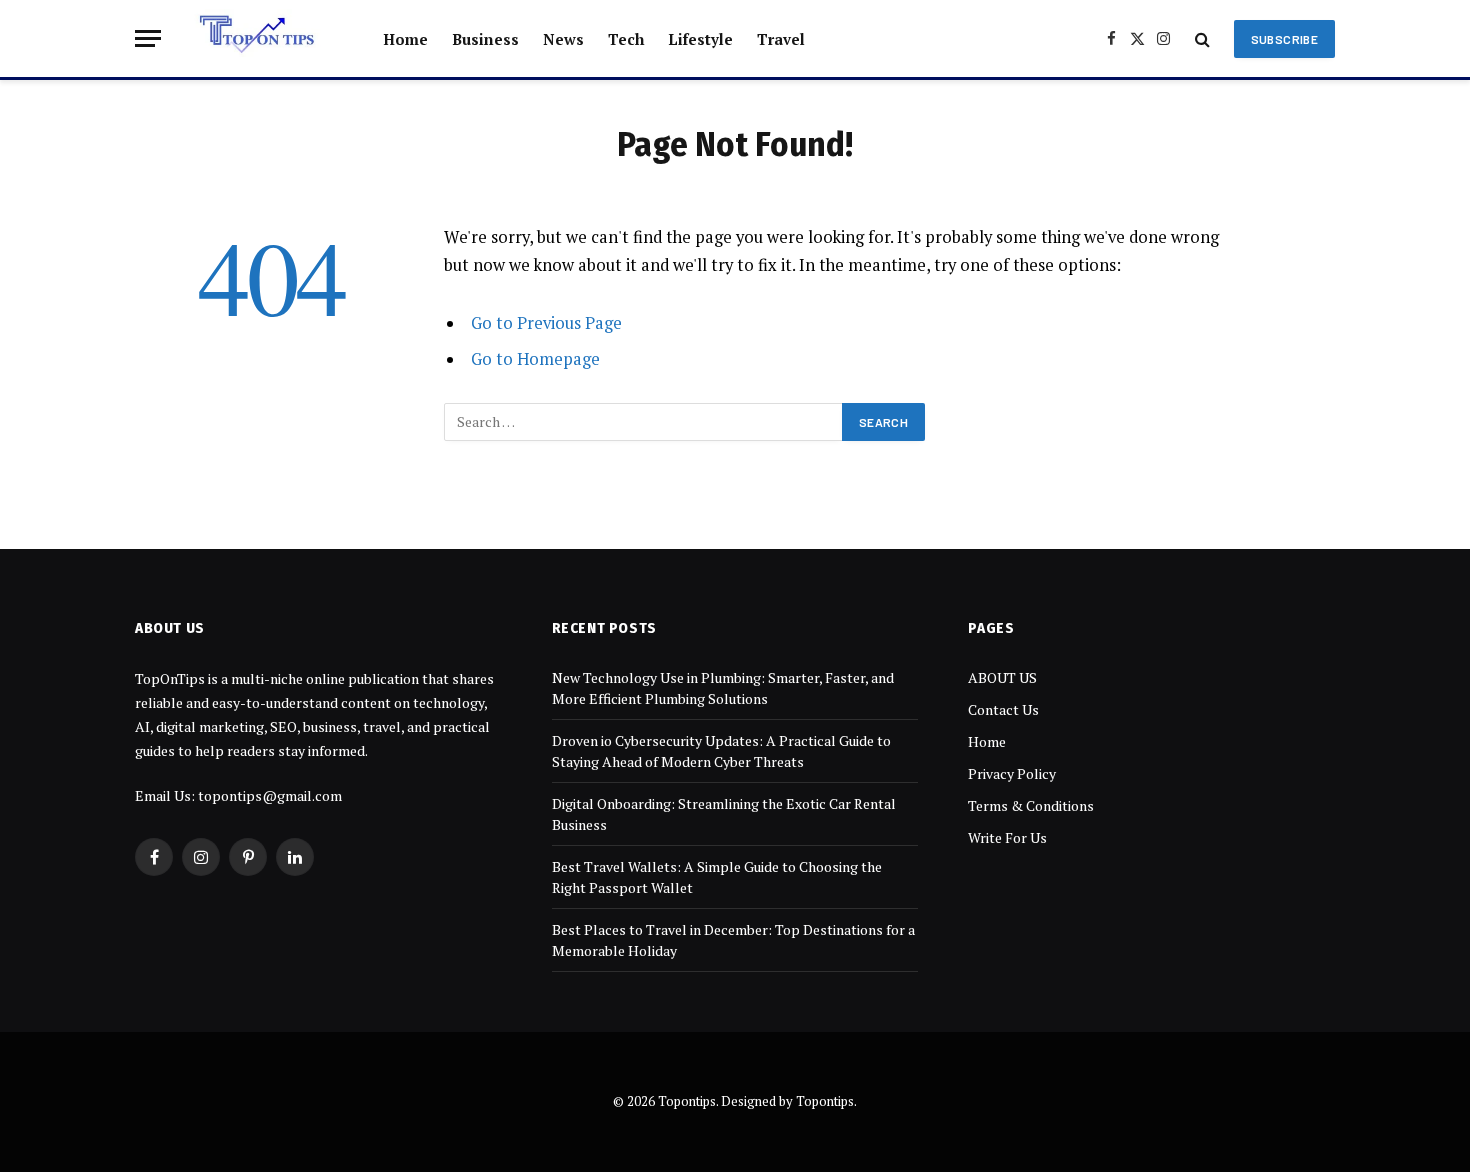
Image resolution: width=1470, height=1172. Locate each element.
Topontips (825, 1101)
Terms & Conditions (1031, 805)
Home (405, 39)
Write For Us (1007, 837)
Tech (626, 39)
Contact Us (1003, 709)
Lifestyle (700, 39)
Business (485, 39)
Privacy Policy (1012, 773)
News (563, 39)
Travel (781, 39)
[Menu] (148, 38)
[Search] (1202, 38)
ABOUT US (1002, 677)
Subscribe (1284, 39)
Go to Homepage (535, 359)
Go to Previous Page (546, 323)
